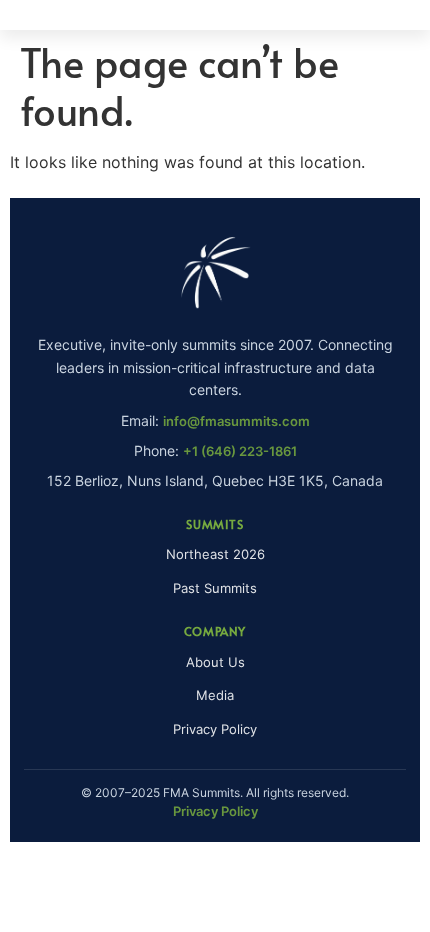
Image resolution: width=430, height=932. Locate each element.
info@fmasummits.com (236, 421)
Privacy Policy (215, 729)
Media (215, 695)
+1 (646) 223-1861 (240, 451)
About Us (215, 662)
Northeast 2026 (215, 554)
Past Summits (215, 588)
